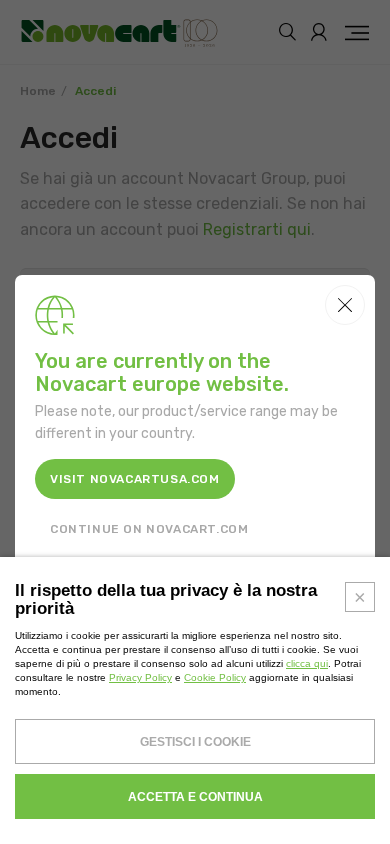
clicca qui (307, 663)
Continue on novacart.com (149, 529)
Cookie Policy (215, 677)
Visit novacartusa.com (135, 479)
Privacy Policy (140, 677)
